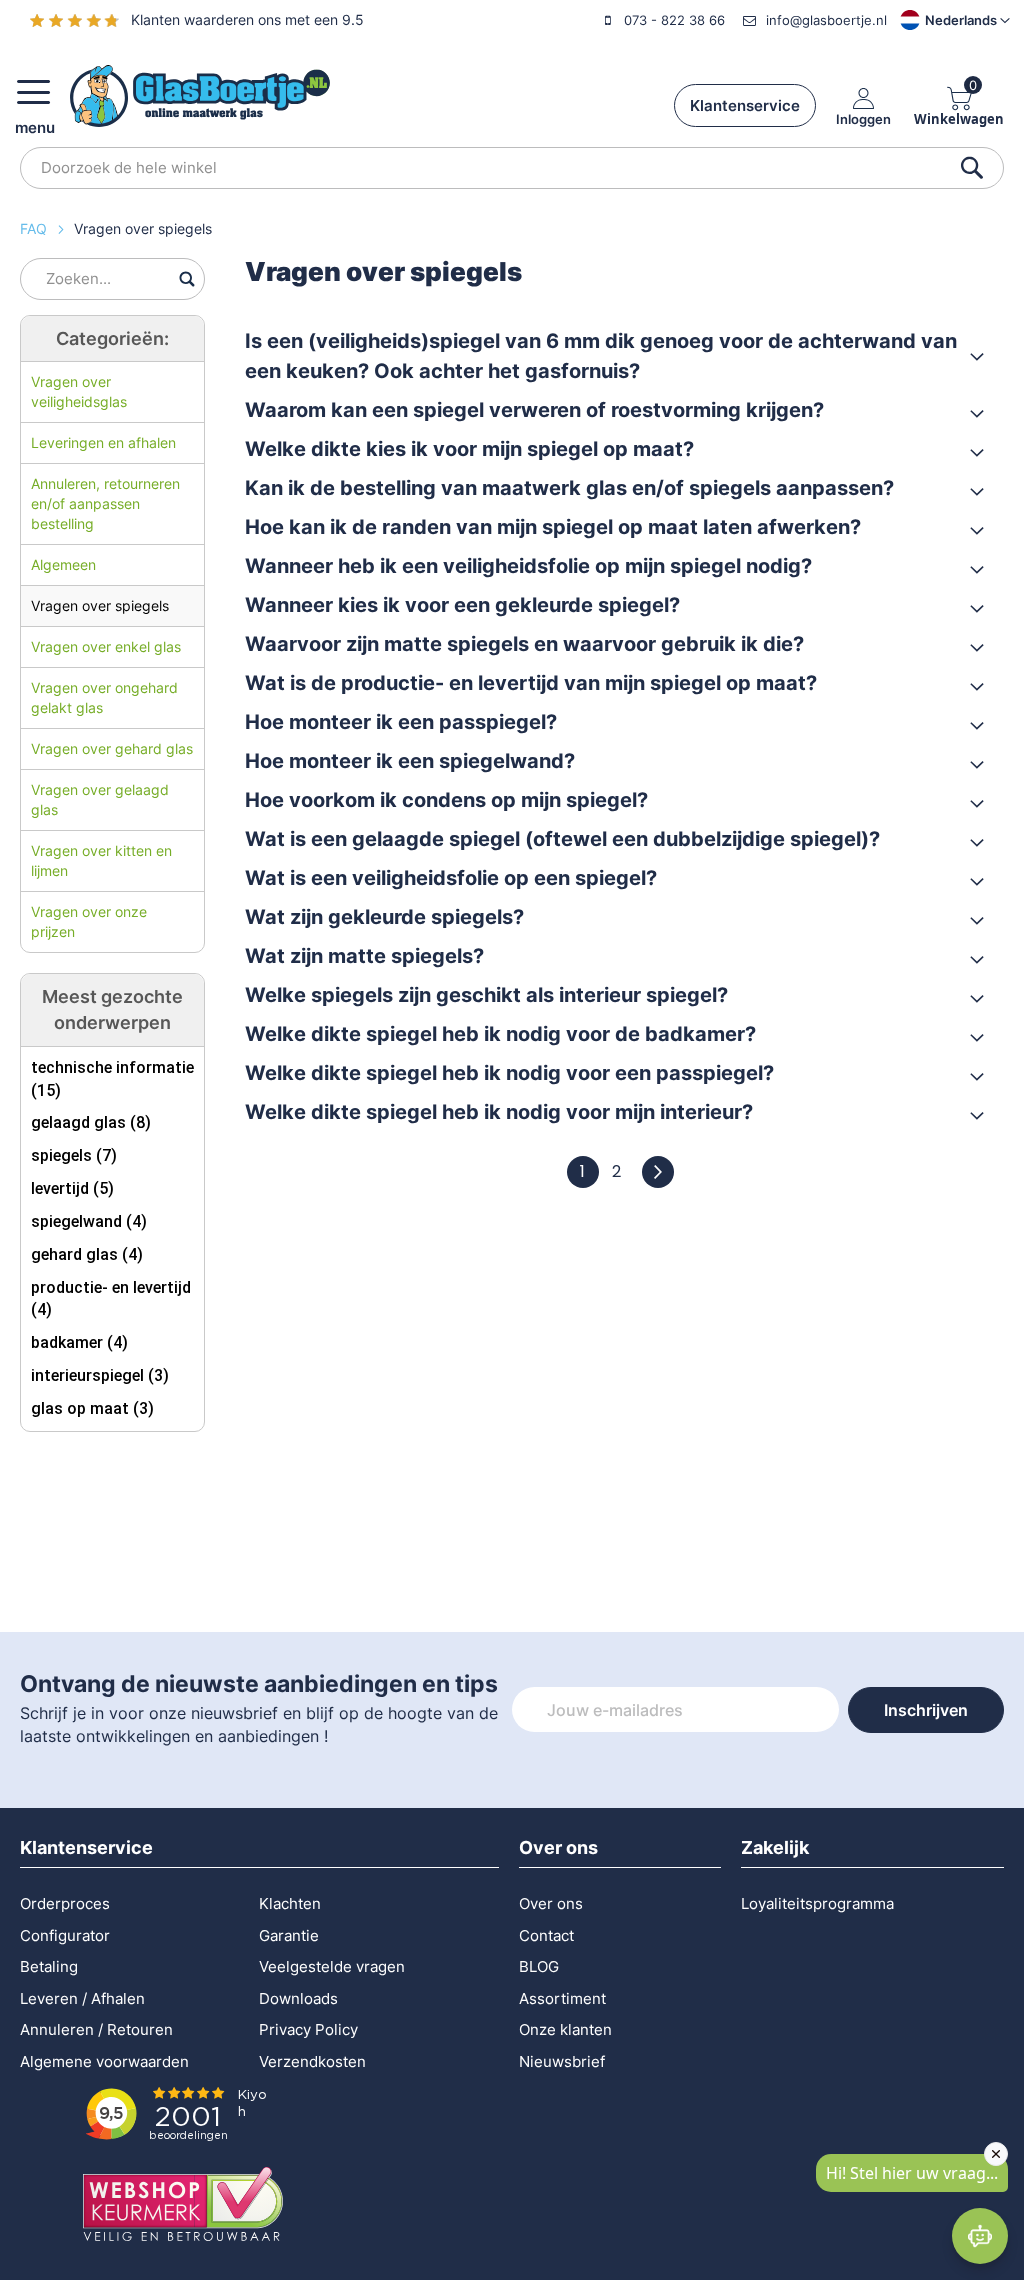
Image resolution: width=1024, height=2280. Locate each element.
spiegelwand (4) (89, 1221)
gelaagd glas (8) (91, 1122)
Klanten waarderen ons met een (247, 19)
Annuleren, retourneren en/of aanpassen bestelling (105, 503)
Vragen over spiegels (100, 605)
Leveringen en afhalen (103, 442)
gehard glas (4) (87, 1254)
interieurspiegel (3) (100, 1375)
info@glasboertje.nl (826, 20)
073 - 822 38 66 (674, 20)
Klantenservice (745, 105)
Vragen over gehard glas (112, 748)
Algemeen (63, 564)
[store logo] (200, 96)
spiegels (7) (74, 1155)
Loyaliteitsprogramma (817, 1903)
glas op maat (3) (92, 1408)
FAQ (35, 228)
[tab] (614, 356)
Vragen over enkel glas (106, 646)
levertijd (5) (72, 1188)
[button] (938, 20)
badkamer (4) (79, 1342)
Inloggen (863, 118)
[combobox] (512, 168)
